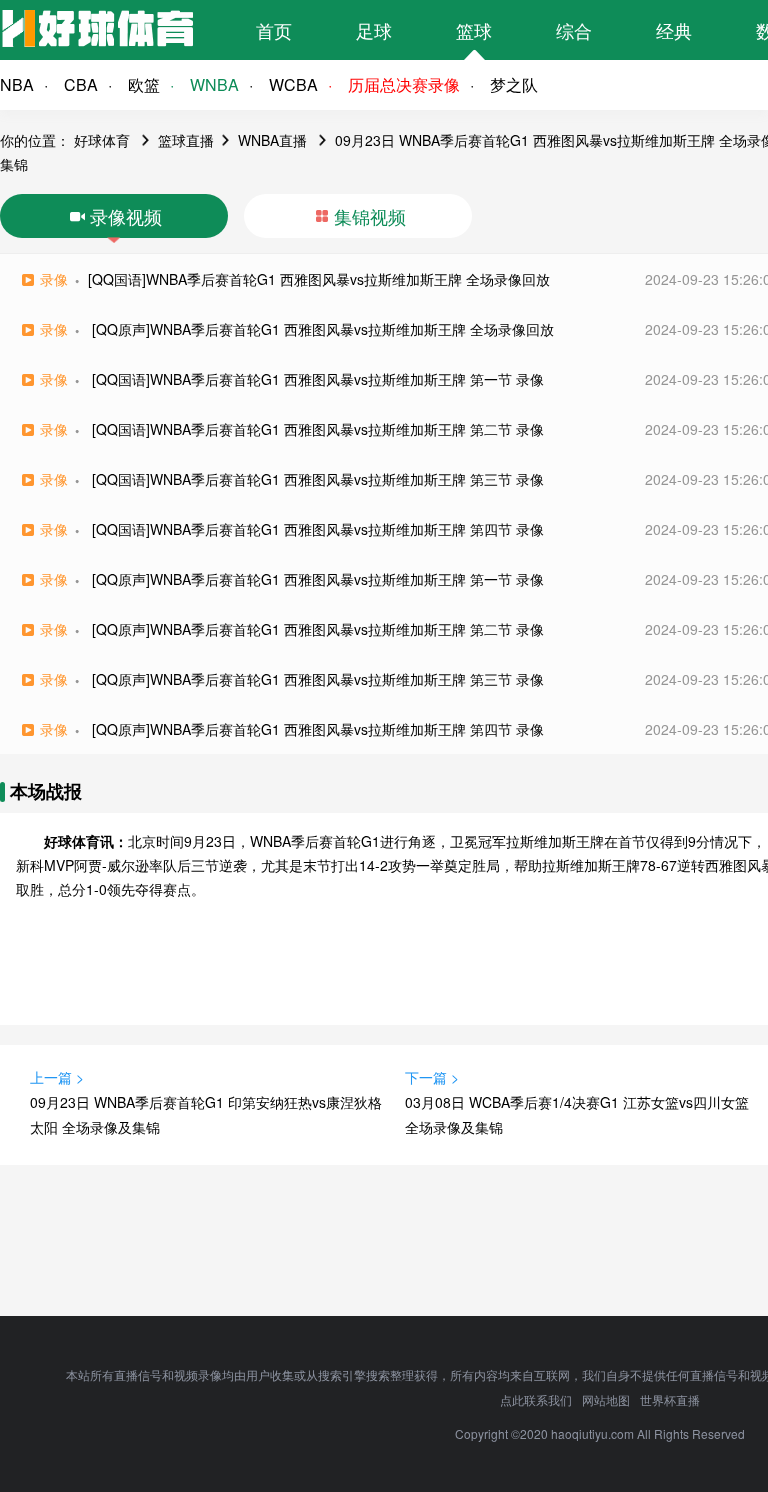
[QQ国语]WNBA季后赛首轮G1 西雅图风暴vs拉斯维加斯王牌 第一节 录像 (318, 379)
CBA (81, 84)
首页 (274, 30)
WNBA (214, 84)
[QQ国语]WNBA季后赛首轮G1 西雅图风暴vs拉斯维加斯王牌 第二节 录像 (318, 429)
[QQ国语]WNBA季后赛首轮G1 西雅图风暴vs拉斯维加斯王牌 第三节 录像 (318, 479)
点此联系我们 (536, 1399)
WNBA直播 (272, 140)
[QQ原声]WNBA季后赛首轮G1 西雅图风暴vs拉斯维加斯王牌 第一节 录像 (318, 579)
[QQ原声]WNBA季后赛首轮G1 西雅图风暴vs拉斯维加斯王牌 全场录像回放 (323, 329)
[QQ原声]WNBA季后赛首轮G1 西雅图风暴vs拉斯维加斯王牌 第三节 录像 (318, 679)
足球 (374, 30)
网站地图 (606, 1399)
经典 (674, 30)
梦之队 (514, 84)
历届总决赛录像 (404, 84)
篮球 (474, 30)
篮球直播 (186, 140)
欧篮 (144, 84)
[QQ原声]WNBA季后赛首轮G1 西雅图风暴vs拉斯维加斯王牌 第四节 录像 (318, 729)
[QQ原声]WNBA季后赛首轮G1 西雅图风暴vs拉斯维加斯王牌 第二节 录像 (318, 629)
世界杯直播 (670, 1399)
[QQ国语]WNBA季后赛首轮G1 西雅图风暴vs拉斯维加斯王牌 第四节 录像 (318, 529)
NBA (17, 84)
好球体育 (102, 140)
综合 (574, 30)
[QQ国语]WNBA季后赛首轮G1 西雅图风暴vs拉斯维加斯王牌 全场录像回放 (319, 279)
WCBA (293, 84)
